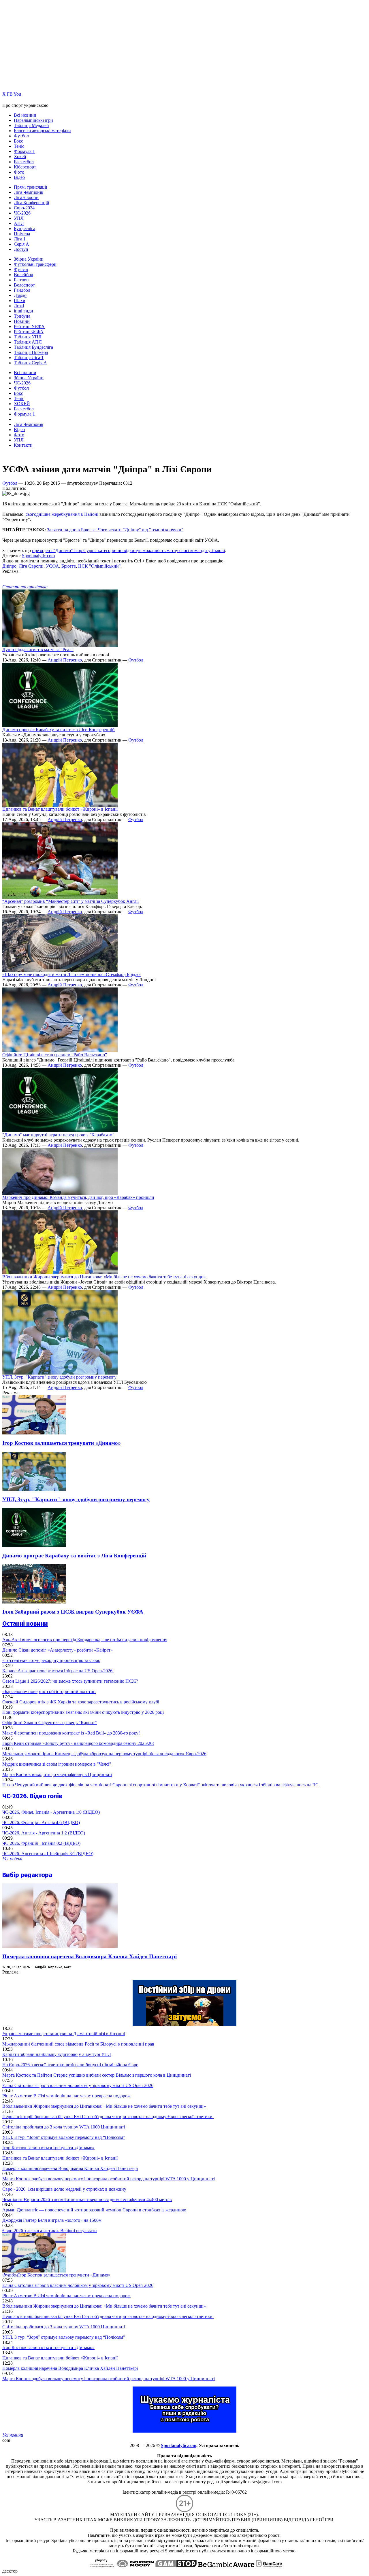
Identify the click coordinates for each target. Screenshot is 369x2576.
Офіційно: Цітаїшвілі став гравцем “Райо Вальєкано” (55, 1055)
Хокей (20, 157)
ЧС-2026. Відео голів (32, 1796)
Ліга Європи (26, 197)
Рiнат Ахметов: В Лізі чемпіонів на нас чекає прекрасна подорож (66, 2096)
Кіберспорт (25, 167)
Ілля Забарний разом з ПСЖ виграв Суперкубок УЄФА (73, 1612)
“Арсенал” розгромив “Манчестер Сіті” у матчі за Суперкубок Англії (70, 901)
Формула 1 (24, 151)
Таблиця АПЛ (28, 342)
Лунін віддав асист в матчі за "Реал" (38, 650)
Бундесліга (25, 229)
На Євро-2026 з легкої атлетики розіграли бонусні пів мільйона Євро (70, 2065)
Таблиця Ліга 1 (29, 358)
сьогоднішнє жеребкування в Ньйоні (62, 514)
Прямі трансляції (30, 187)
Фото (19, 172)
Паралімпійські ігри (33, 120)
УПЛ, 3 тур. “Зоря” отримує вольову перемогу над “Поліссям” (64, 2137)
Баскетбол (24, 162)
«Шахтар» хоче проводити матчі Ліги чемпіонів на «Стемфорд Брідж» (71, 974)
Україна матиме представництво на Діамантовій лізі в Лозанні (64, 2034)
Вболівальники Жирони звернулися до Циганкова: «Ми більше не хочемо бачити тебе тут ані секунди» (104, 1277)
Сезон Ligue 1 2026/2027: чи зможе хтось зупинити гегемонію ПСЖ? (70, 1681)
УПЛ (19, 218)
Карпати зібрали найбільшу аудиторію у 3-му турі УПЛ (57, 2054)
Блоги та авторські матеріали (42, 131)
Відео (19, 177)
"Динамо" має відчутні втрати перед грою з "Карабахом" (58, 1135)
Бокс (18, 141)
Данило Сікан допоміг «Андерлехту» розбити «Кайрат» (58, 1650)
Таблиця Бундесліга (33, 347)
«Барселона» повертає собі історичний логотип (49, 1691)
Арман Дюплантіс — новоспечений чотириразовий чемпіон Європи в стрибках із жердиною (94, 2210)
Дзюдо (20, 295)
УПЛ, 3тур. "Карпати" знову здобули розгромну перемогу (59, 1377)
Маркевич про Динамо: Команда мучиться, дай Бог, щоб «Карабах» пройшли (78, 1197)
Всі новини (25, 115)
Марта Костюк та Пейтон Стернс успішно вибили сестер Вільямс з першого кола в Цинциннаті (97, 2075)
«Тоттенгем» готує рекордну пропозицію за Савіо (51, 1660)
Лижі (19, 306)
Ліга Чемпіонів (29, 192)
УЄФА (52, 566)
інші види (23, 311)
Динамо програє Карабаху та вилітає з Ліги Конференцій (59, 730)
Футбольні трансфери (35, 264)
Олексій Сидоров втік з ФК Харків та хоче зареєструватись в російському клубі (81, 1702)
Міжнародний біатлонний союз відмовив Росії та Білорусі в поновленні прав (78, 2044)
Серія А (21, 244)
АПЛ (19, 223)
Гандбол (22, 290)
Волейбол (23, 275)
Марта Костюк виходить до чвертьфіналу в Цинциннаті (57, 1774)
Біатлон (21, 280)
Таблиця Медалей (31, 125)
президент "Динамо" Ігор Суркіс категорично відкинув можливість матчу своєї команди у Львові (128, 550)
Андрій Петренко (65, 660)
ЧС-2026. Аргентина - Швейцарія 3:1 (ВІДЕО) (48, 1854)
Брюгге (69, 566)
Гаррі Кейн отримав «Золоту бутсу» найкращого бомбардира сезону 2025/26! (78, 1743)
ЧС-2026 (22, 213)
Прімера (22, 234)
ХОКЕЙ (22, 404)
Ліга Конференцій (32, 203)
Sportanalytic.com (38, 556)
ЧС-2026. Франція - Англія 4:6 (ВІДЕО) (41, 1822)
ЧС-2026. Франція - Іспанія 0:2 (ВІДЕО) (41, 1843)
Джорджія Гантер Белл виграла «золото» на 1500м (52, 2220)
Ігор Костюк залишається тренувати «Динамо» (62, 1443)
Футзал (21, 269)
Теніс (19, 146)
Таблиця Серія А (30, 363)
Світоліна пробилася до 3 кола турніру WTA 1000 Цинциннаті (64, 2127)
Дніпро (9, 566)
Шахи (20, 301)
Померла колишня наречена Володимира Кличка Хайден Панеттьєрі (90, 1956)
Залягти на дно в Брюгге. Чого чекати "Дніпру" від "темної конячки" (115, 530)
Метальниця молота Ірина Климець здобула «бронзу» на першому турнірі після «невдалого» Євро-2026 (104, 1754)
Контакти (23, 445)
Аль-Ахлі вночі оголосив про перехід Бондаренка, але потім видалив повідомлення (85, 1640)
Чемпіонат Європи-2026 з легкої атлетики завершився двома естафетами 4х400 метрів (87, 2199)
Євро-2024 (24, 208)
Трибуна (22, 316)
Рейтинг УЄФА (29, 326)
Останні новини (25, 1623)
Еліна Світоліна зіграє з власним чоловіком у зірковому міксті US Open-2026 (78, 2085)
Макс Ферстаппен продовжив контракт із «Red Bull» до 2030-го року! (71, 1733)
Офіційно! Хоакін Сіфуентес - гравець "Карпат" (50, 1723)
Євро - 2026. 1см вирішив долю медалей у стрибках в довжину (64, 2189)
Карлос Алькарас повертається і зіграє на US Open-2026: (58, 1671)
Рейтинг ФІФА (29, 332)
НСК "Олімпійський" (99, 566)
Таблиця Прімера (31, 352)
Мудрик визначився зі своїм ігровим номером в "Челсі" (57, 1764)
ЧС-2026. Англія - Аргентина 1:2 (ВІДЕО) (44, 1833)
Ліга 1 (20, 239)
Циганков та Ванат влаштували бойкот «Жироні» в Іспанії (60, 809)
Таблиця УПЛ (28, 337)
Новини (22, 321)
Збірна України (29, 259)
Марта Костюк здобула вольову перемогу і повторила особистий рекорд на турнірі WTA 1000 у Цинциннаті (109, 2179)
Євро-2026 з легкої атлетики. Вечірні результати (50, 2231)
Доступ (21, 249)
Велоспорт (24, 285)
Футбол (21, 136)
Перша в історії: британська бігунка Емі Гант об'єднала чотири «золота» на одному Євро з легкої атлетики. (108, 2117)
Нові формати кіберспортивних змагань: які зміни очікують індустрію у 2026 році (83, 1712)
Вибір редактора (27, 1875)
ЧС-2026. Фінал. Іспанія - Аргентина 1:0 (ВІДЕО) (51, 1812)
